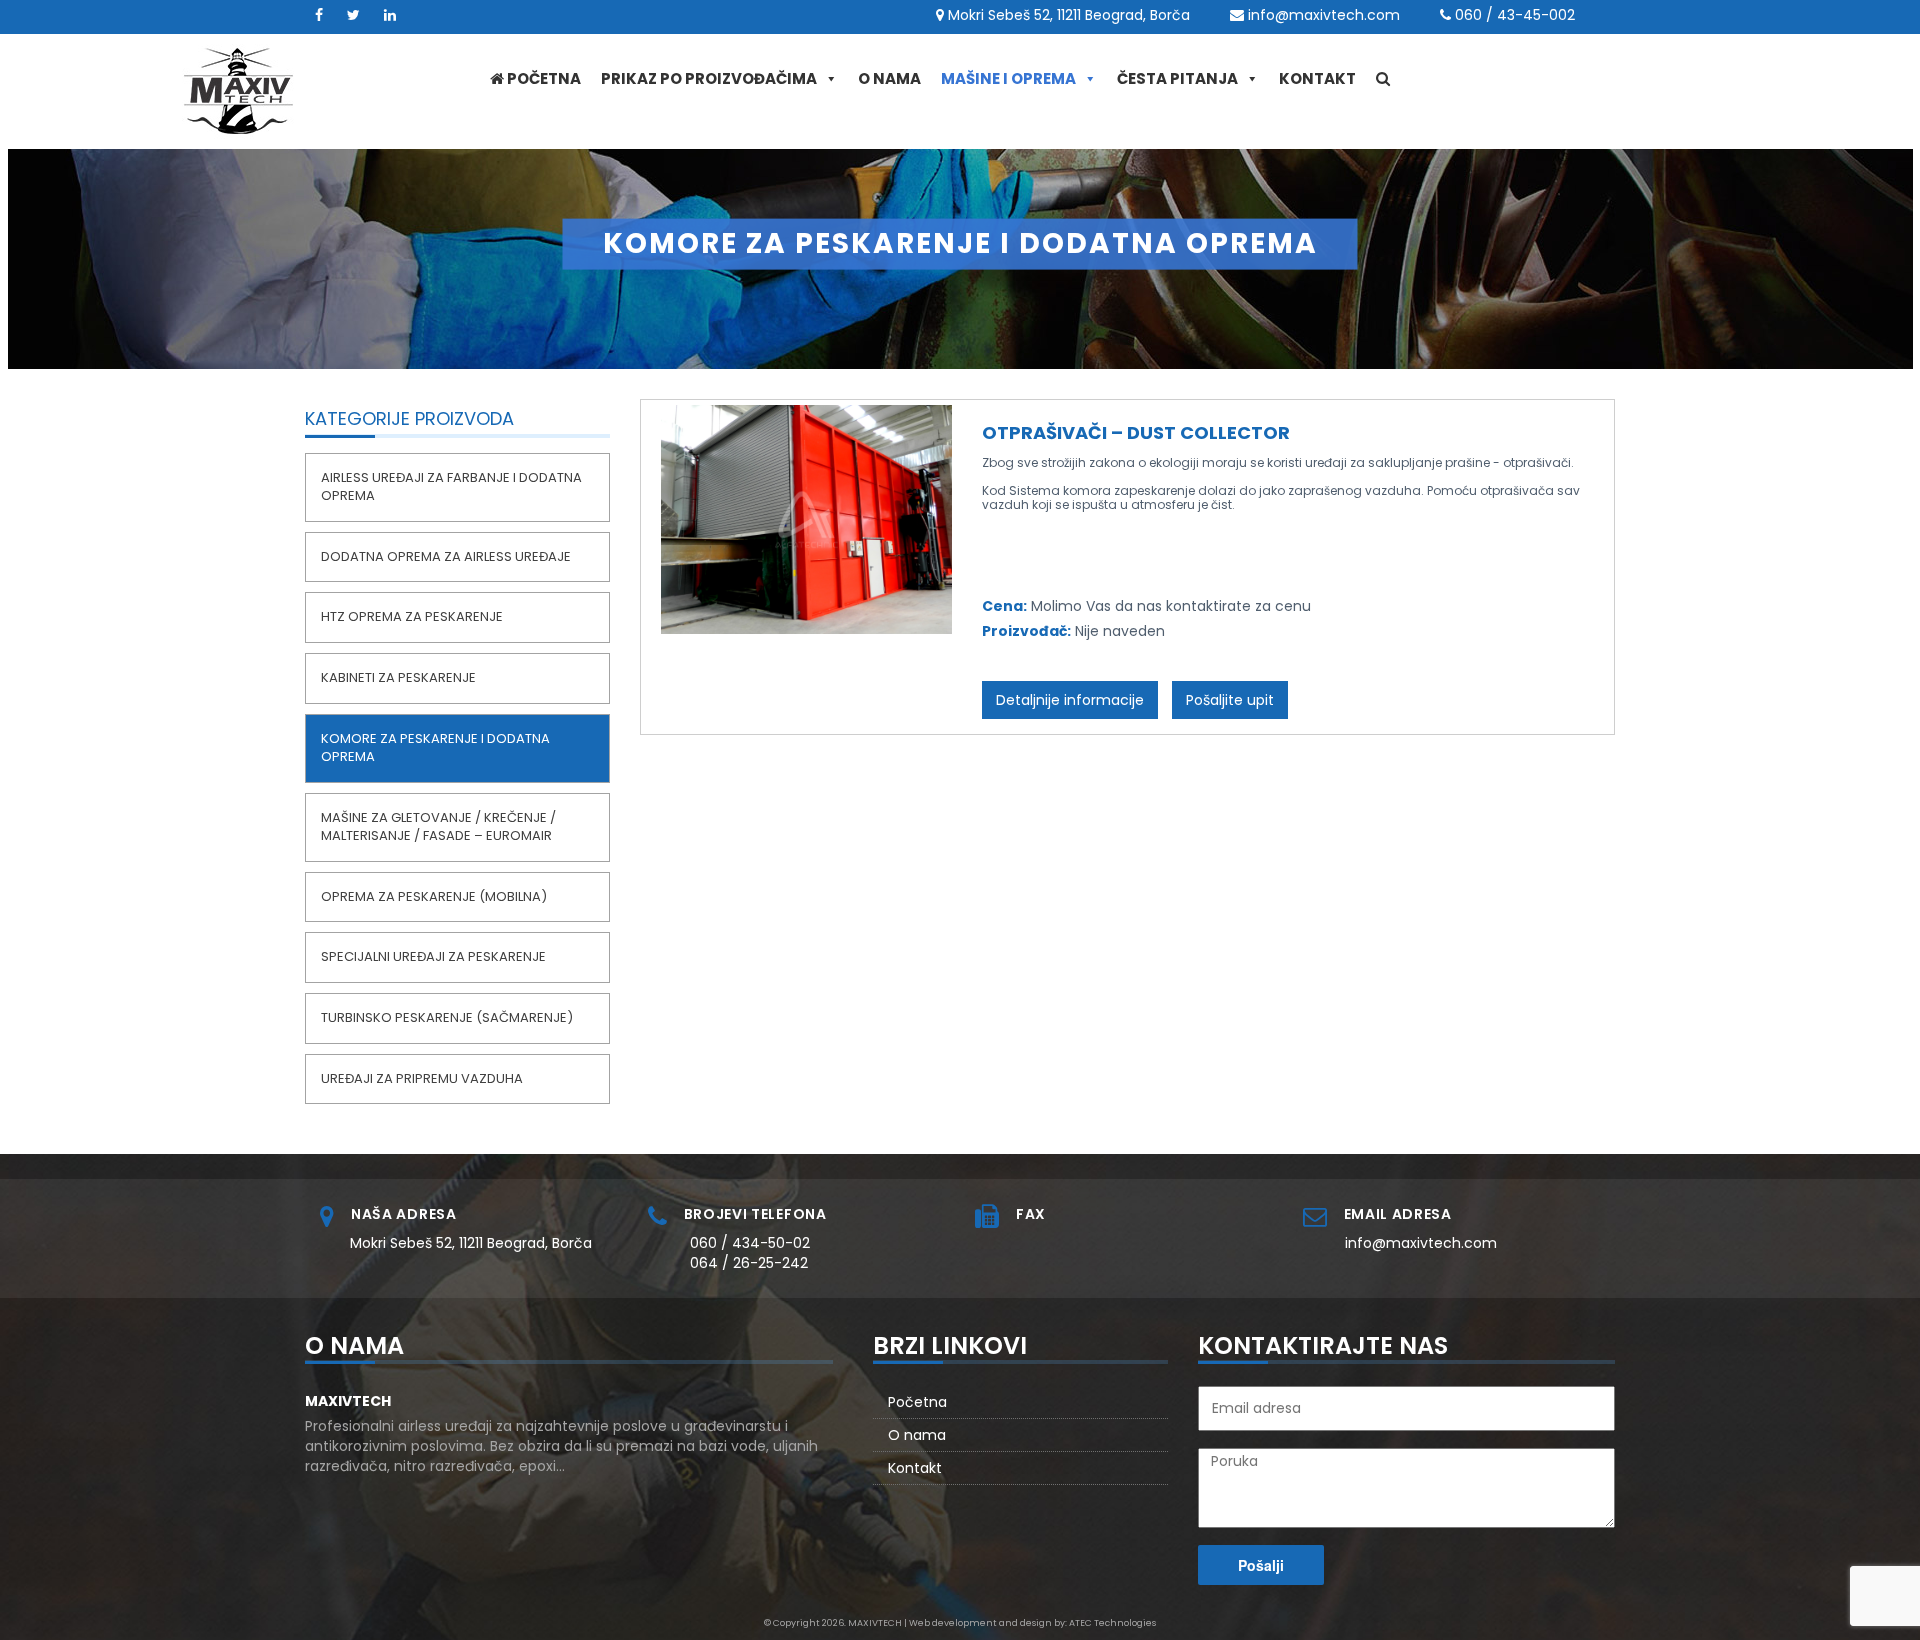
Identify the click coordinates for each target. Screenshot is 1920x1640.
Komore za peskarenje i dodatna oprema (435, 748)
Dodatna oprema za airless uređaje (446, 556)
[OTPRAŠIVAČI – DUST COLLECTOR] (806, 518)
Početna (542, 78)
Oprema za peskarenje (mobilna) (434, 896)
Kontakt (1317, 78)
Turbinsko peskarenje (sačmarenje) (447, 1017)
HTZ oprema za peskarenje (412, 616)
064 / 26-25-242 (749, 1263)
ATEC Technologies (1112, 1623)
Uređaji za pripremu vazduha (422, 1078)
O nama (889, 78)
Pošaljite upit (1230, 700)
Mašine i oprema (1008, 78)
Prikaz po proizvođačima (709, 78)
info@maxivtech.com (1324, 15)
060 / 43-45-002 (1515, 15)
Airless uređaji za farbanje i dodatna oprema (451, 487)
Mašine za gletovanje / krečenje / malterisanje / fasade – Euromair (438, 827)
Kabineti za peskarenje (398, 677)
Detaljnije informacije (1070, 700)
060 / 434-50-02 (750, 1243)
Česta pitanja (1177, 78)
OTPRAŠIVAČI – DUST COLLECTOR (1140, 432)
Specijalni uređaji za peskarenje (433, 956)
